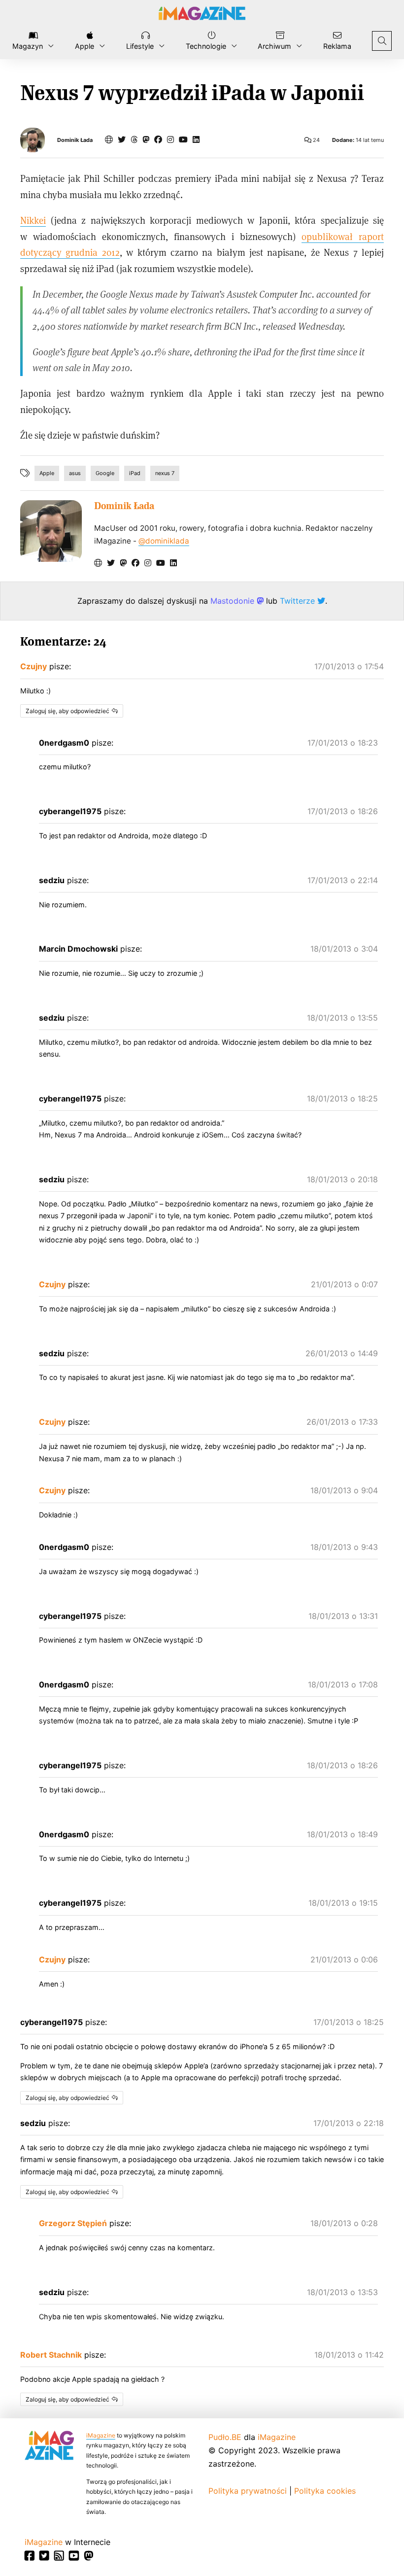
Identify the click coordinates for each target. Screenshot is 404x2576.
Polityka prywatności (248, 2491)
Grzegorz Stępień (73, 2223)
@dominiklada (164, 541)
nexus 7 (165, 473)
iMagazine (101, 2435)
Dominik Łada (75, 140)
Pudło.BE (225, 2437)
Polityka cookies (325, 2491)
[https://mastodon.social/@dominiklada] (146, 139)
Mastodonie (234, 601)
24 (316, 140)
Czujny (34, 666)
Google (105, 473)
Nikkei (33, 220)
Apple (47, 473)
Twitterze (299, 601)
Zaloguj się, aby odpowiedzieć (67, 711)
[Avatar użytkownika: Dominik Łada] (51, 531)
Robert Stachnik (51, 2355)
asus (75, 473)
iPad (135, 473)
